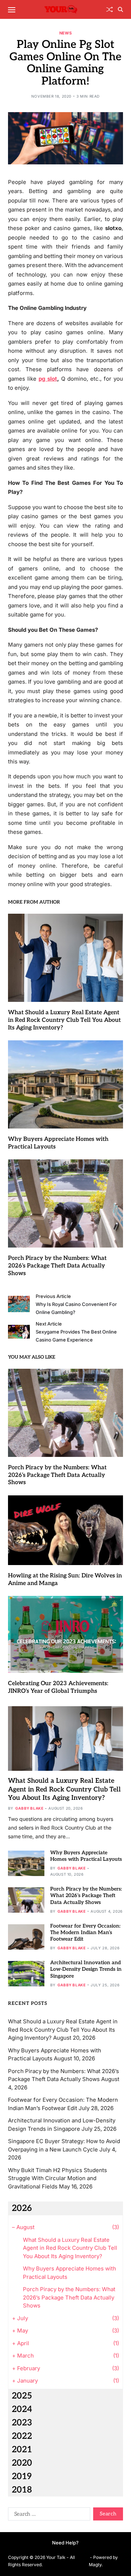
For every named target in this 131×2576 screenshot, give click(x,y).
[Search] (120, 9)
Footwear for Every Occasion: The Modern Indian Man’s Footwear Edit (85, 1932)
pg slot (48, 379)
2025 (22, 2396)
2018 (22, 2490)
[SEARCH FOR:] (48, 2515)
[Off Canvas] (12, 10)
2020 (22, 2463)
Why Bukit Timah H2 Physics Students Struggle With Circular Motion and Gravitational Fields (57, 2178)
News (65, 33)
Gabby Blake (29, 1808)
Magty (95, 2565)
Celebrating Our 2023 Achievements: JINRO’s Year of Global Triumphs (58, 1687)
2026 (22, 2208)
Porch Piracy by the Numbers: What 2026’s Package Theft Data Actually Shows (57, 1266)
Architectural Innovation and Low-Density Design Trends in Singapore (86, 1969)
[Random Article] (110, 9)
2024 (22, 2409)
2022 (22, 2436)
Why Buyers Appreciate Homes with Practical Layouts (86, 1856)
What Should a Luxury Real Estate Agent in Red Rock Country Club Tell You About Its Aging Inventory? (64, 1020)
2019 (22, 2476)
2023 (22, 2423)
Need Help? (65, 2543)
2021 (22, 2450)
